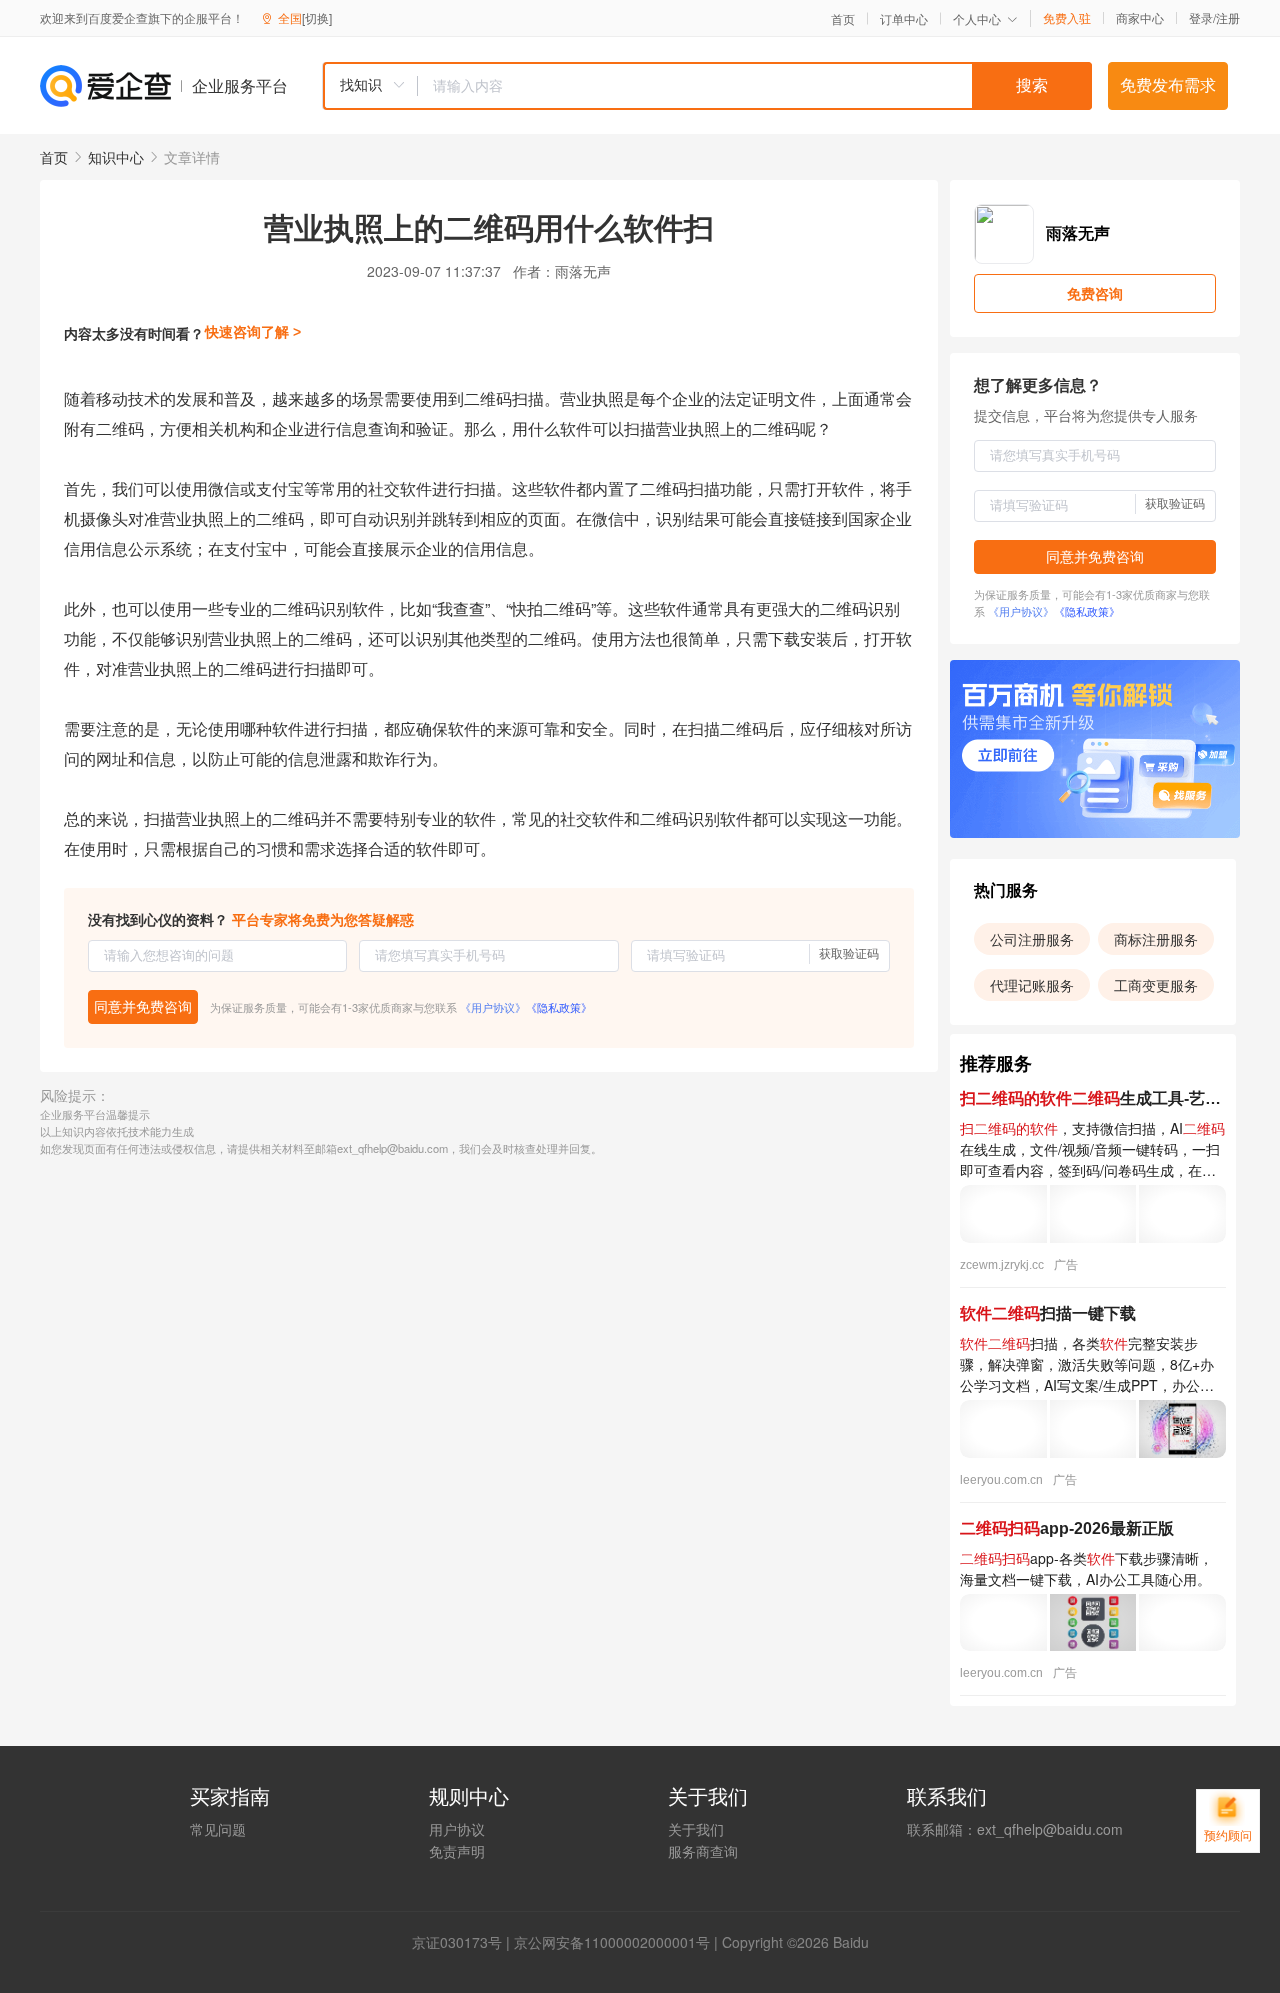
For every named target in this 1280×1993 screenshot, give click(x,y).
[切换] (317, 17)
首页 (843, 19)
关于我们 (696, 1829)
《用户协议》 (493, 1007)
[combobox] (707, 86)
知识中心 (116, 157)
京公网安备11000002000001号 (612, 1942)
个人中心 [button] (977, 18)
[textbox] (755, 86)
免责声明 (457, 1851)
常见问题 (218, 1829)
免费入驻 (1067, 18)
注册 (1228, 17)
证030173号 (464, 1942)
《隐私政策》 (559, 1007)
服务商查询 (703, 1851)
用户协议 (457, 1829)
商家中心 (1140, 18)
